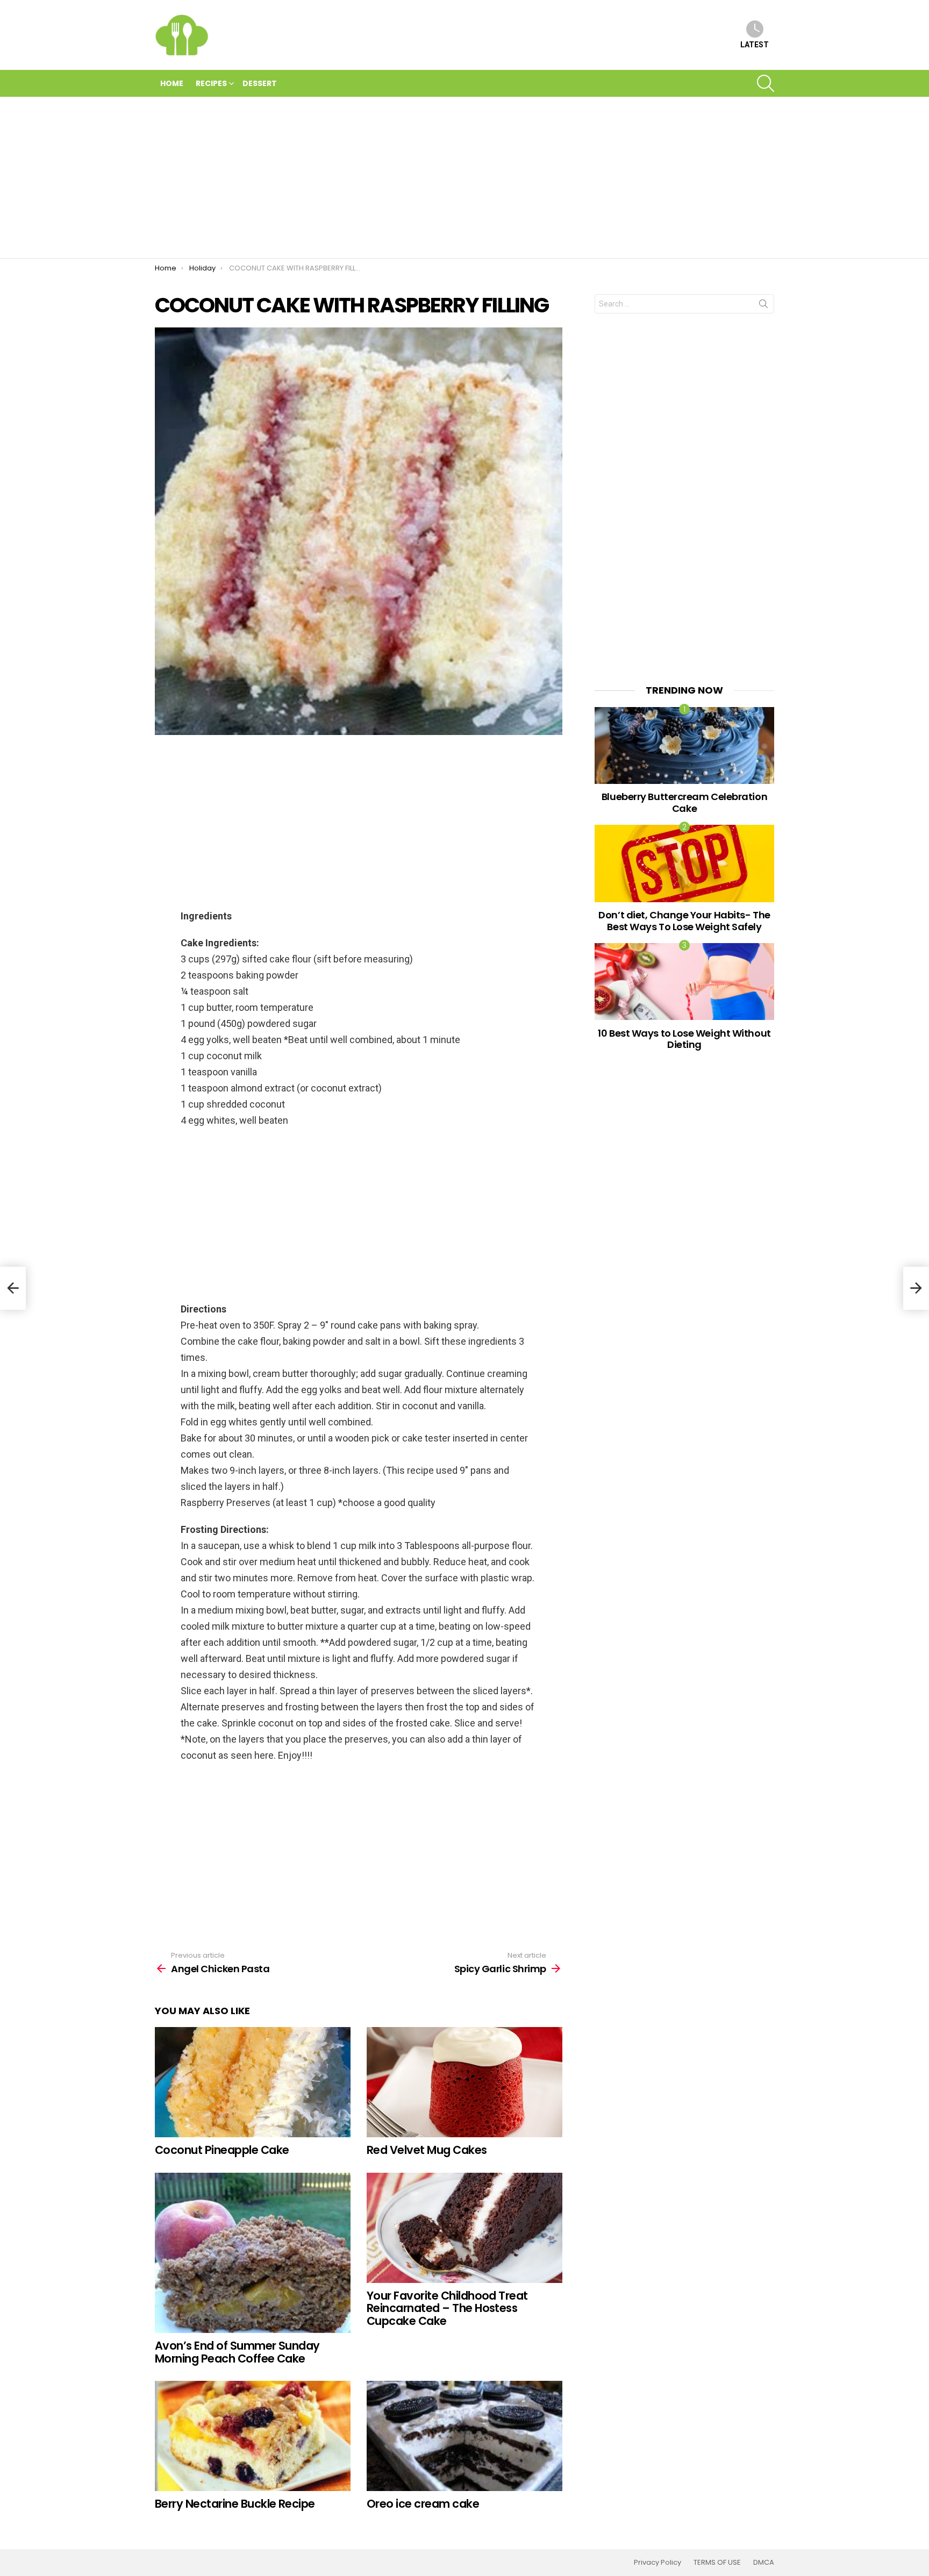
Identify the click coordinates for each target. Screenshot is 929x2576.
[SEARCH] (766, 83)
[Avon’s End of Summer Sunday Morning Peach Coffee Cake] (253, 2253)
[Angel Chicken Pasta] (13, 1288)
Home (172, 83)
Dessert (260, 83)
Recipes (211, 83)
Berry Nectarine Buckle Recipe (235, 2504)
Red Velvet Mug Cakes (427, 2150)
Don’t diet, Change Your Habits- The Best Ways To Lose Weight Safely (684, 921)
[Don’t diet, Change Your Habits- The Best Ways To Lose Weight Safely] (684, 863)
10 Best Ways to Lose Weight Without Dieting (684, 1039)
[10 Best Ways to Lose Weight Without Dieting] (684, 982)
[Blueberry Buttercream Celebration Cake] (684, 745)
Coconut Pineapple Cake (222, 2150)
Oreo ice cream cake (423, 2504)
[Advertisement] (464, 177)
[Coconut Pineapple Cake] (253, 2082)
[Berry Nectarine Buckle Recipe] (253, 2436)
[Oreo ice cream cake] (464, 2436)
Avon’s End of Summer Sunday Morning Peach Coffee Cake (237, 2352)
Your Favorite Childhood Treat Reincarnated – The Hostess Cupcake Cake (447, 2308)
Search (763, 306)
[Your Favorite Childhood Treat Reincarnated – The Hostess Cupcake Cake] (464, 2228)
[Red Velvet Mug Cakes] (464, 2082)
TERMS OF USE (717, 2563)
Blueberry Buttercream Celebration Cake (684, 802)
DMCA (764, 2563)
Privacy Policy (658, 2563)
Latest (755, 45)
